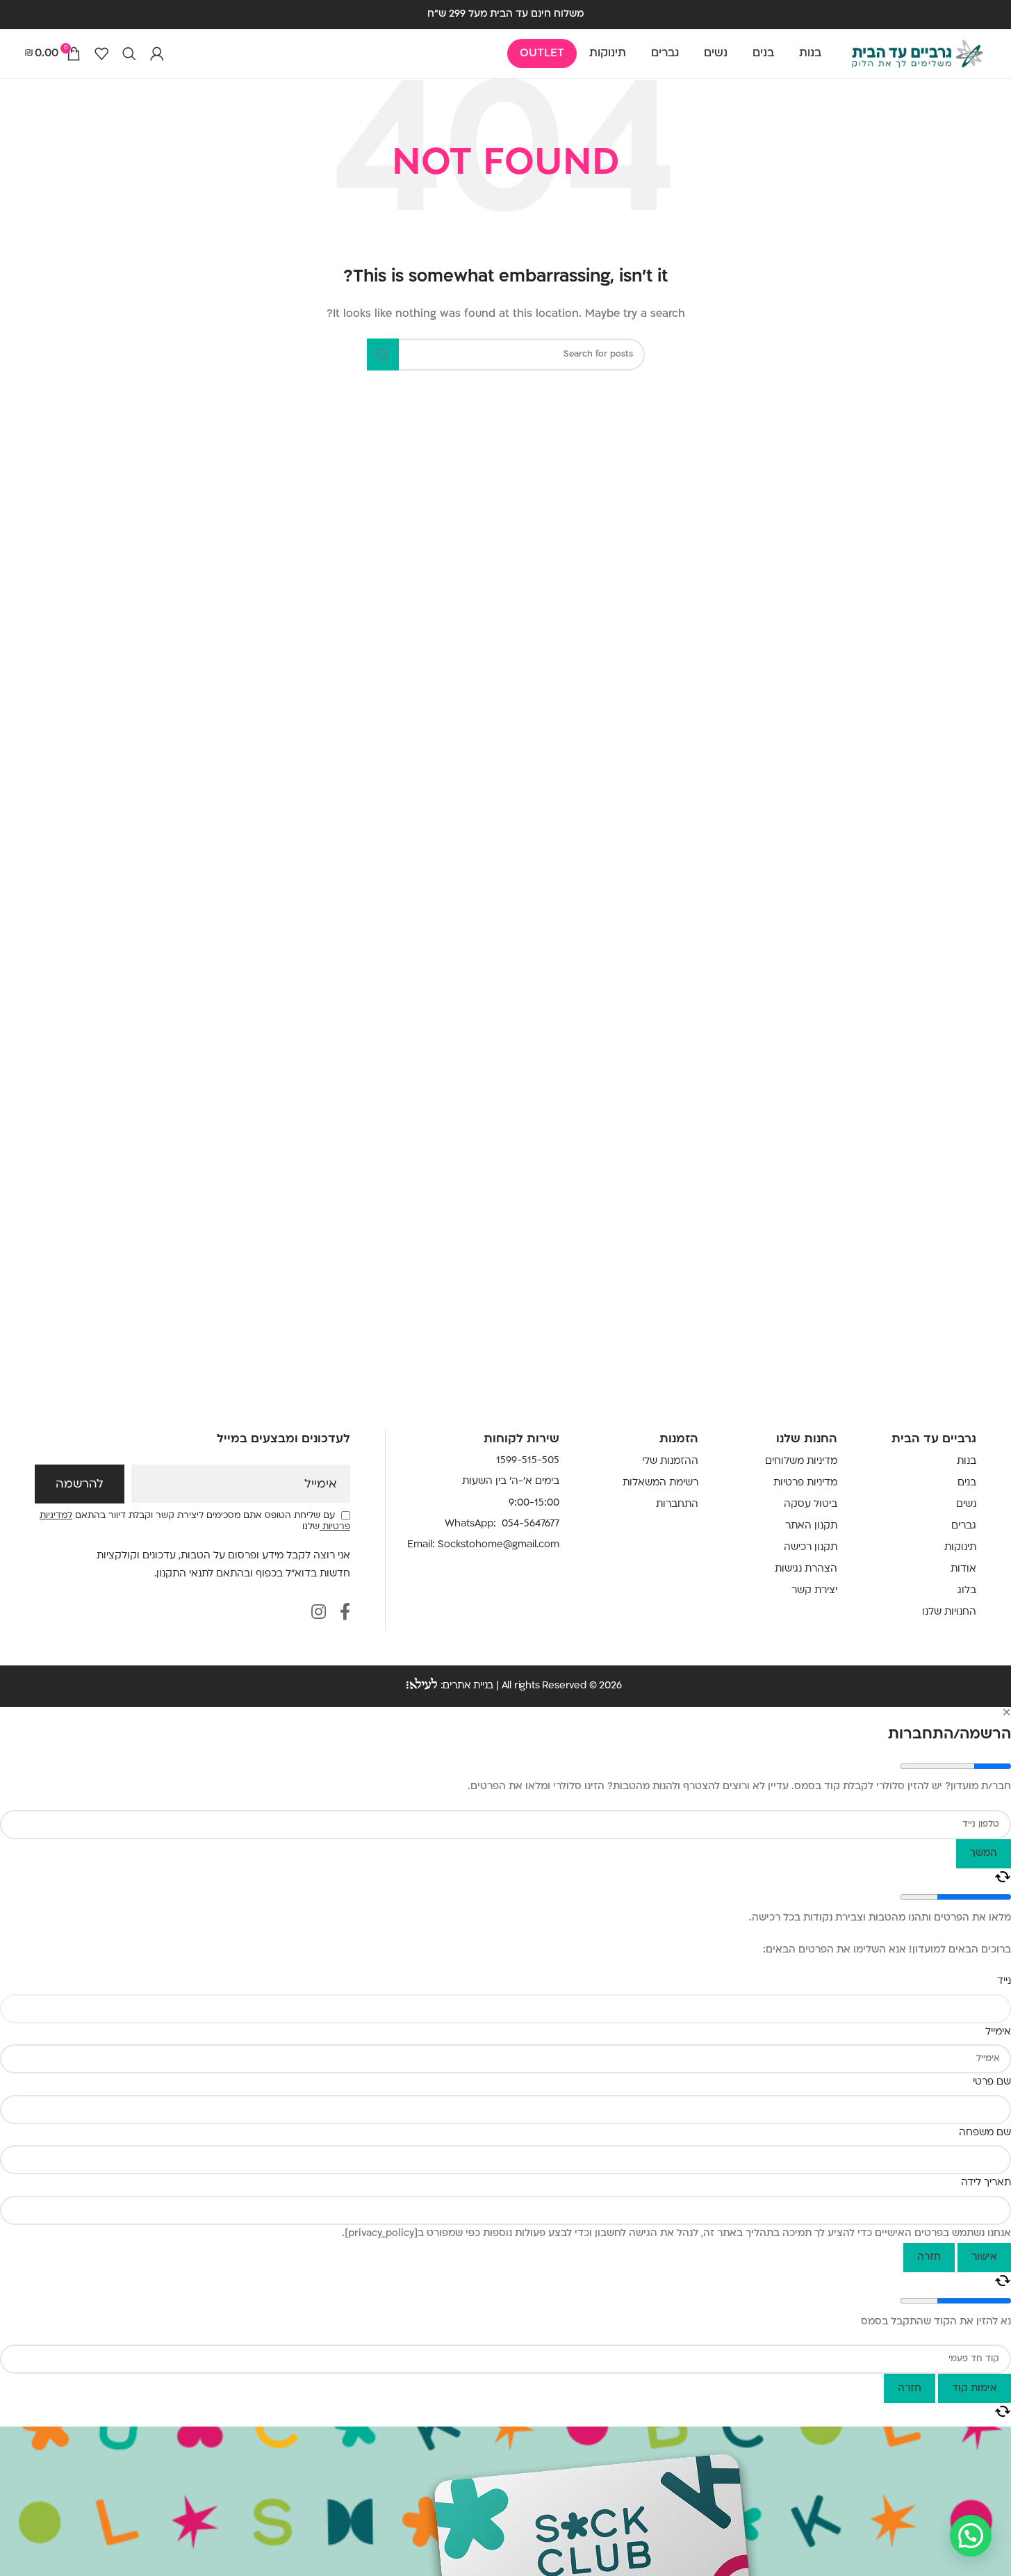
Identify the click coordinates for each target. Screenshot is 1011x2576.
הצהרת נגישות (806, 1569)
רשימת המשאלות (660, 1483)
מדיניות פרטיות (805, 1483)
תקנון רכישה (811, 1548)
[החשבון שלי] (157, 54)
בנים (967, 1483)
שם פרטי (992, 2082)
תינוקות (960, 1548)
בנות (967, 1461)
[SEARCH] (383, 354)
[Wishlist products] (101, 54)
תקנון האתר (811, 1526)
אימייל (321, 1485)
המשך (984, 1853)
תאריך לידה (986, 2183)
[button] (971, 2536)
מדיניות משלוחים (801, 1461)
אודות (963, 1569)
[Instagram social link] (319, 1614)
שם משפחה (985, 2133)
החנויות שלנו (949, 1612)
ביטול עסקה (811, 1505)
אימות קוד (975, 2389)
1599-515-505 (528, 1461)
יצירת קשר (814, 1591)
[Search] (129, 54)
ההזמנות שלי (670, 1461)
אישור (984, 2257)
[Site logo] (917, 54)
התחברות (677, 1505)
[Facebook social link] (345, 1614)
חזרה (929, 2257)
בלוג (967, 1591)
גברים (964, 1526)
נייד (1004, 1981)
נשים (966, 1505)
